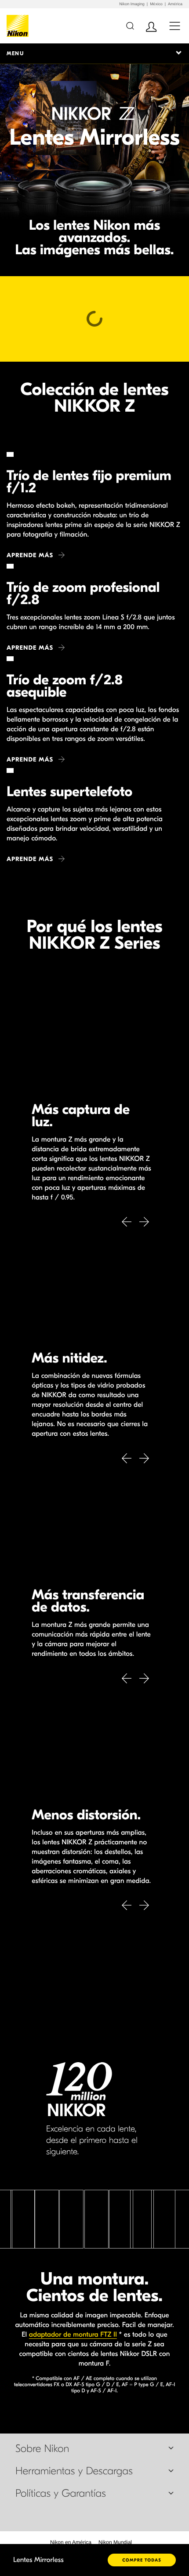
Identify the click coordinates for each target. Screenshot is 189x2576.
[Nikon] (19, 26)
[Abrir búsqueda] (130, 26)
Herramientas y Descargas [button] (74, 2471)
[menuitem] (71, 2542)
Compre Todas (142, 2560)
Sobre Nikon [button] (42, 2449)
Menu (15, 53)
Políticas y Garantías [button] (61, 2494)
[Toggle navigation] (175, 26)
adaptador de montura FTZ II (73, 2335)
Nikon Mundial (115, 2542)
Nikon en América (71, 2542)
